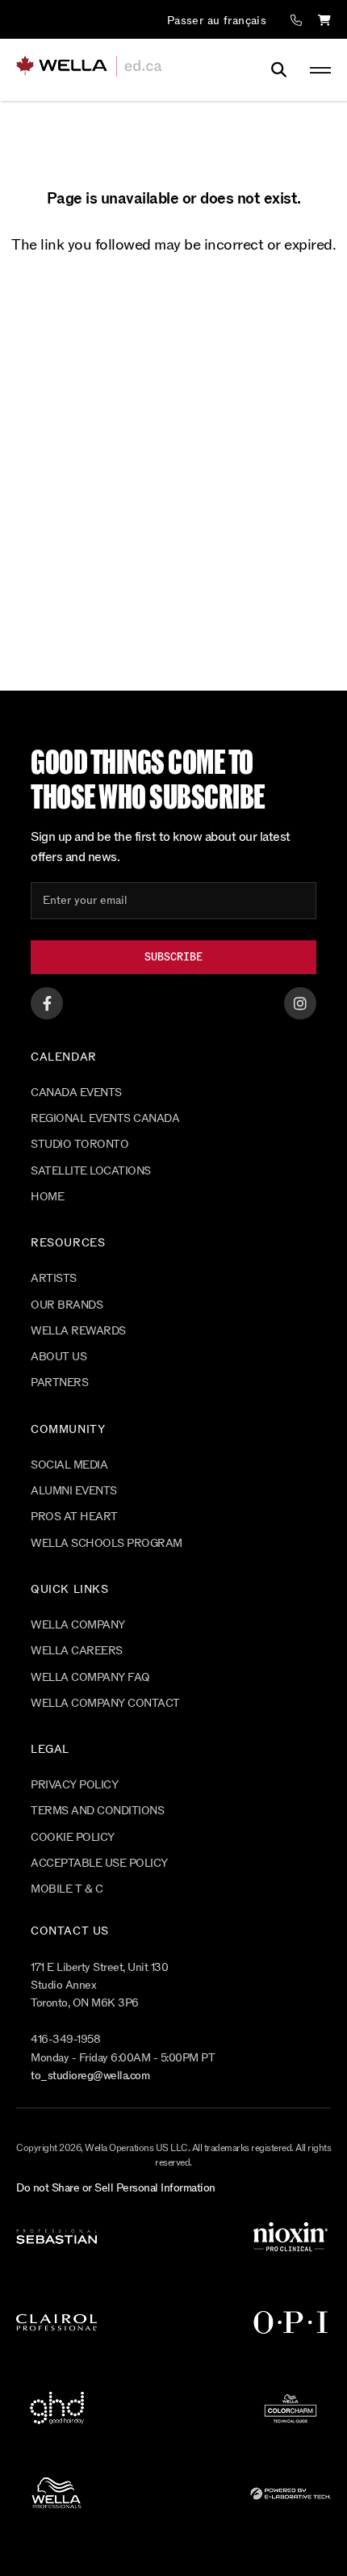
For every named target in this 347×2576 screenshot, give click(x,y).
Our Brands (67, 1305)
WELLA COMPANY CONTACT (105, 1703)
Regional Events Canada (105, 1118)
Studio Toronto (79, 1144)
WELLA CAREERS (77, 1651)
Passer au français (217, 21)
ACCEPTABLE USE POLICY (99, 1863)
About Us (59, 1357)
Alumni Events (74, 1491)
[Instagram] (300, 1003)
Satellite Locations (91, 1171)
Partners (59, 1383)
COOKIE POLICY (73, 1837)
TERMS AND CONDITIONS (97, 1811)
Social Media (69, 1465)
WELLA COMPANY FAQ (90, 1677)
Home (47, 1197)
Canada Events (76, 1093)
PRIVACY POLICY (74, 1785)
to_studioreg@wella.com (90, 2076)
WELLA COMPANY (78, 1625)
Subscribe (173, 957)
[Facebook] (47, 1003)
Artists (54, 1278)
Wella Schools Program (107, 1543)
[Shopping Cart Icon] (324, 21)
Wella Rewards (78, 1331)
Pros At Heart (74, 1517)
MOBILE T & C (67, 1889)
